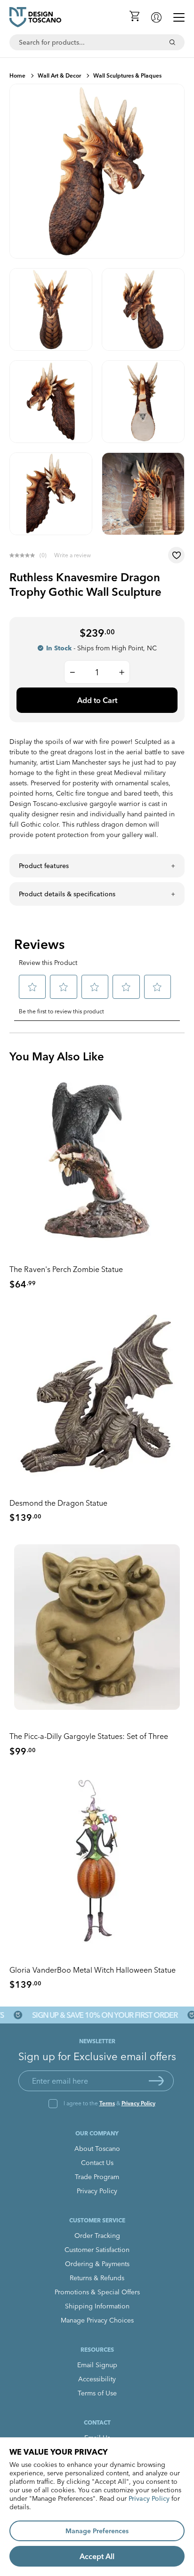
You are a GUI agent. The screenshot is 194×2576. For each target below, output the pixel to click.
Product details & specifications (67, 894)
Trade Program (97, 2177)
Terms (107, 2103)
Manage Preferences (97, 2531)
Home (17, 75)
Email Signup (97, 2365)
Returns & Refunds (97, 2278)
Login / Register (156, 17)
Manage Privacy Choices (97, 2320)
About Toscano (97, 2149)
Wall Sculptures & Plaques (127, 75)
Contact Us (97, 2163)
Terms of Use (97, 2393)
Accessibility (97, 2379)
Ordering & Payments (97, 2264)
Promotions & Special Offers (97, 2292)
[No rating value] (24, 555)
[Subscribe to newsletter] (156, 2081)
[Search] (172, 42)
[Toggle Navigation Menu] (179, 17)
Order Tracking (97, 2236)
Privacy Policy (138, 2103)
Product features (44, 866)
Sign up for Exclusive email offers (97, 2056)
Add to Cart (97, 700)
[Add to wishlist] (176, 555)
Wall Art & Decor (59, 75)
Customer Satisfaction (97, 2250)
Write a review (73, 555)
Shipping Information (97, 2306)
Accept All (97, 2556)
